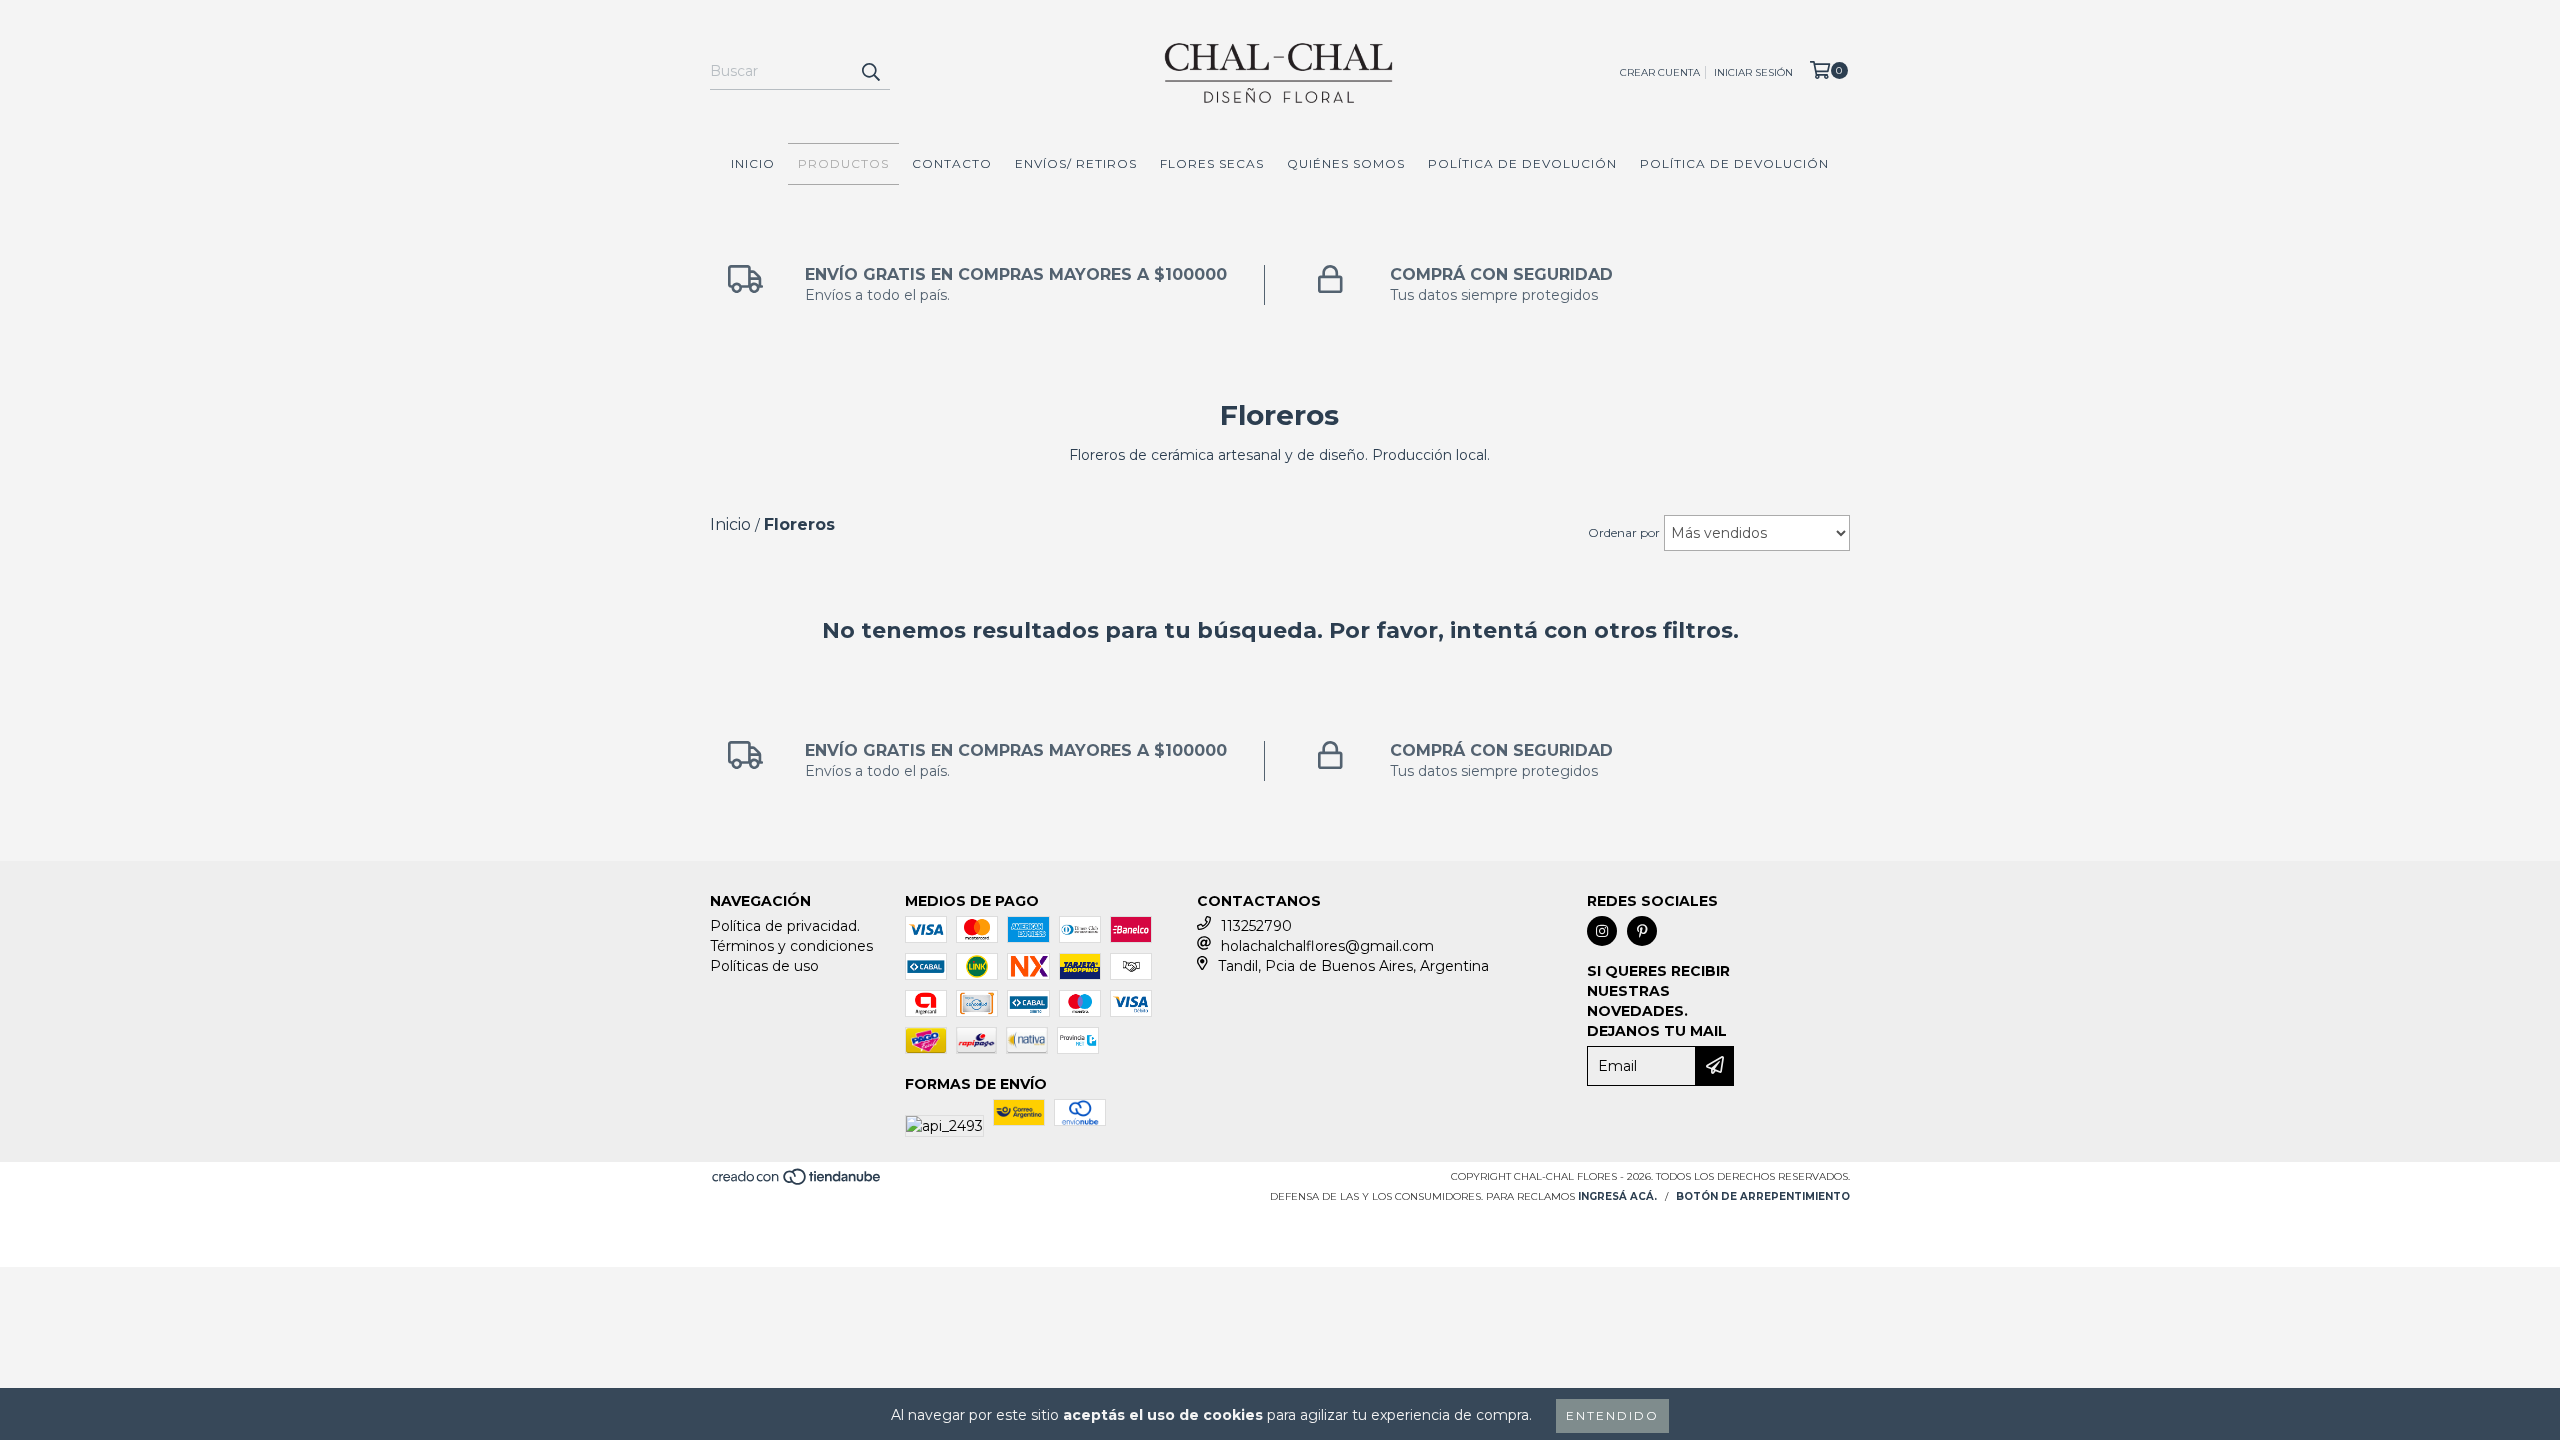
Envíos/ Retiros (1076, 163)
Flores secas (1212, 163)
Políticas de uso (764, 966)
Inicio (753, 163)
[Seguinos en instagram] (1602, 931)
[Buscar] (870, 72)
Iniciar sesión (1753, 72)
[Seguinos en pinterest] (1642, 931)
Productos (843, 163)
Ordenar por (1624, 532)
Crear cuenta (1660, 72)
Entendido (1612, 1415)
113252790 (1256, 926)
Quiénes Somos (1346, 163)
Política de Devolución (1522, 163)
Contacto (952, 163)
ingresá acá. (1617, 1196)
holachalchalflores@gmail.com (1327, 946)
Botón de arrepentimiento (1763, 1196)
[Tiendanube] (797, 1183)
